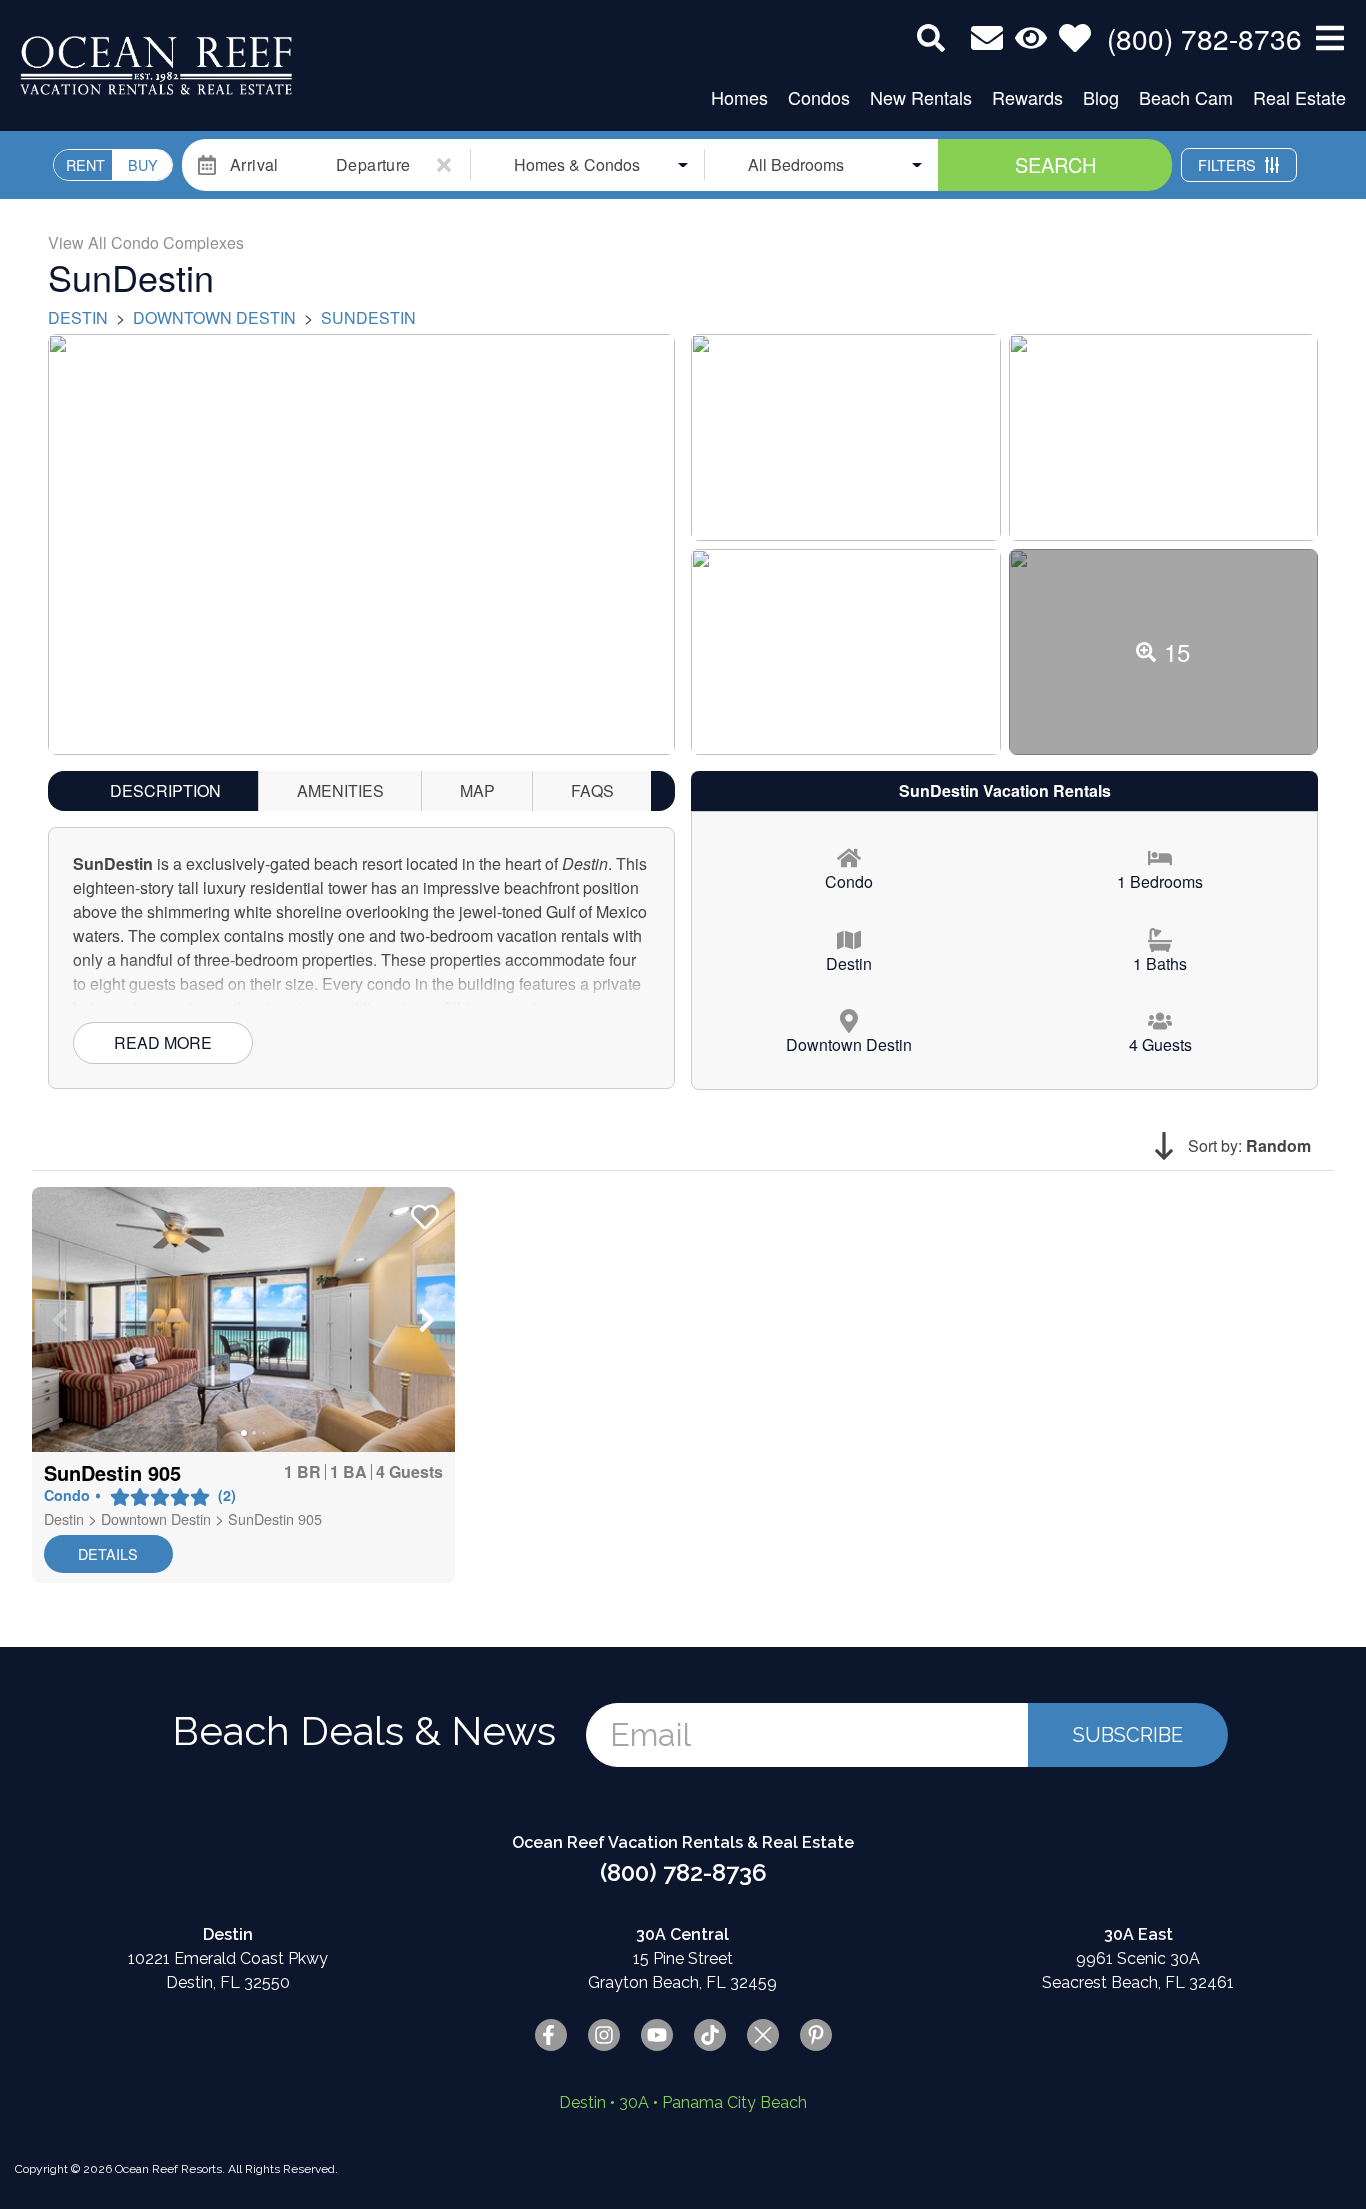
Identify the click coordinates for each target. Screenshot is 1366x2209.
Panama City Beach (734, 2102)
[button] (60, 1320)
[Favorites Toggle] (1075, 38)
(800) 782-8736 (683, 1872)
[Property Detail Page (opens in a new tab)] (243, 1319)
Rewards (1027, 97)
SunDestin (368, 317)
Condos (819, 97)
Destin (78, 317)
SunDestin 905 (275, 1518)
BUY (143, 164)
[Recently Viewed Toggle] (1031, 38)
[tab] (165, 791)
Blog (1101, 97)
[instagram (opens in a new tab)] (604, 2035)
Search (1055, 164)
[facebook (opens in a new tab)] (551, 2035)
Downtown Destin (214, 317)
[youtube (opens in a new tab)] (657, 2035)
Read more (163, 1042)
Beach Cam (1186, 97)
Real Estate (1299, 97)
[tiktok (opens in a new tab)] (710, 2035)
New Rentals (921, 97)
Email (650, 1734)
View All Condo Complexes (146, 242)
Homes (739, 97)
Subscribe (1128, 1735)
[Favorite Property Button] (423, 1211)
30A (634, 2102)
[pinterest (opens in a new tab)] (816, 2035)
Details (108, 1553)
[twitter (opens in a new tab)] (763, 2035)
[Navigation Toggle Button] (1330, 38)
